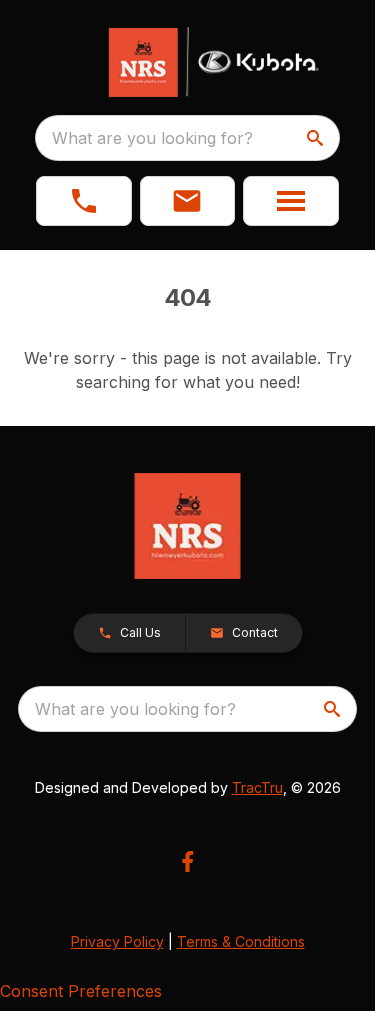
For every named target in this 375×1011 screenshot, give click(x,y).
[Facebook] (187, 861)
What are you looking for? (152, 138)
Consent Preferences (81, 991)
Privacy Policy (117, 941)
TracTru (257, 787)
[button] (84, 201)
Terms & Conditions (241, 941)
